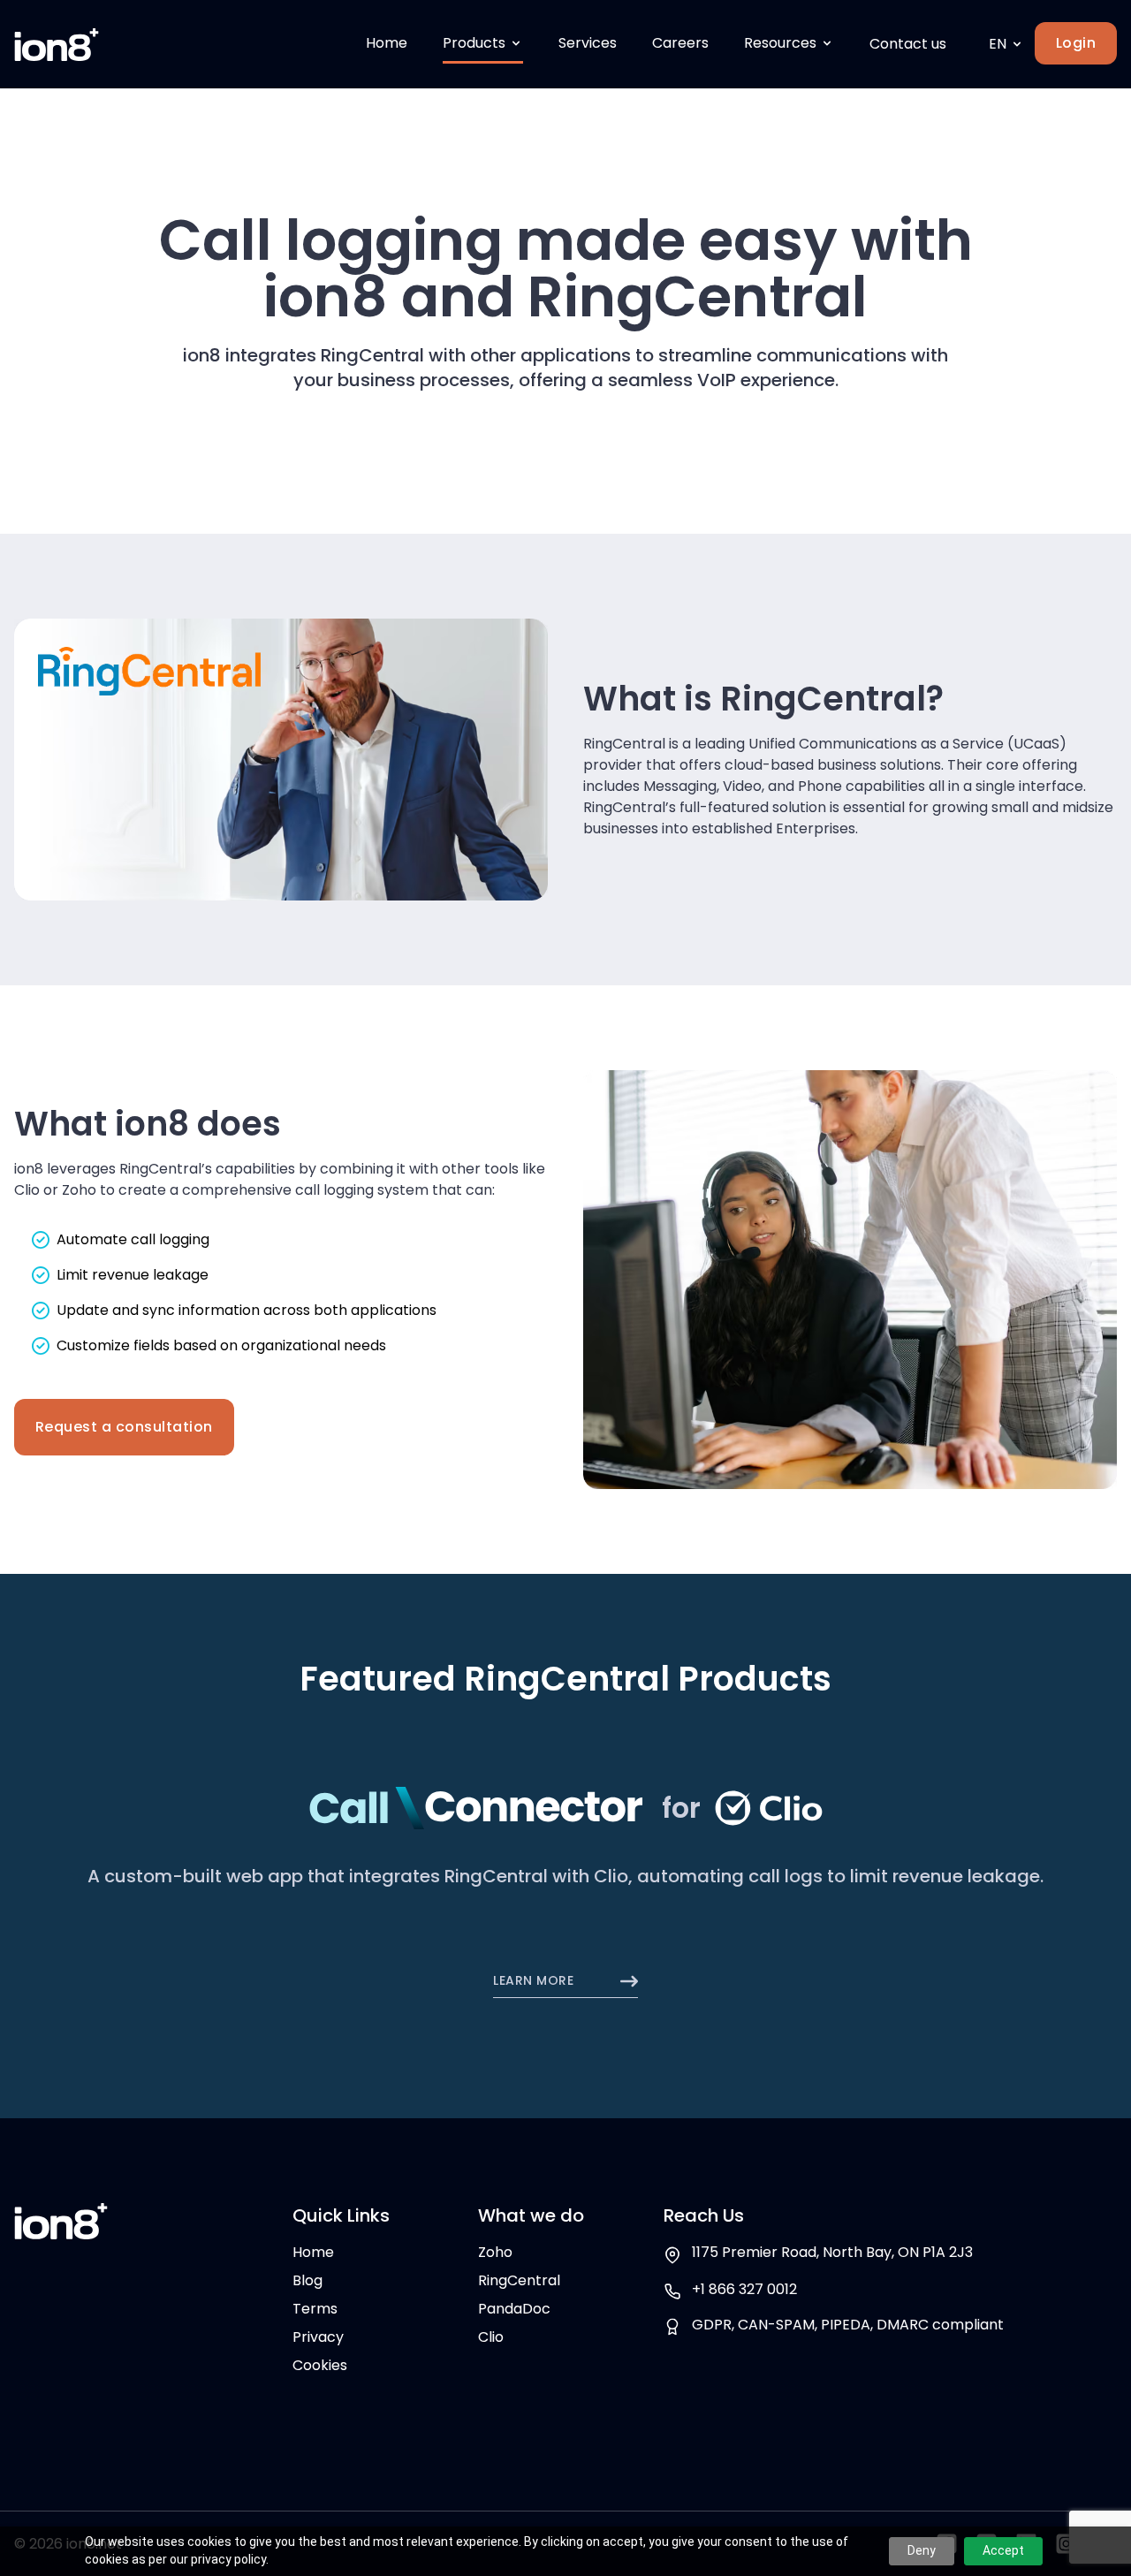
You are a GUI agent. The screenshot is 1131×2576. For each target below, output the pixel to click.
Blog (307, 2280)
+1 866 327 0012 (744, 2289)
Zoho (495, 2252)
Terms (315, 2309)
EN (998, 44)
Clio (491, 2337)
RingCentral (519, 2280)
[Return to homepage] (57, 44)
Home (313, 2252)
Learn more (535, 1981)
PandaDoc (514, 2309)
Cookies (320, 2365)
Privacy (318, 2337)
